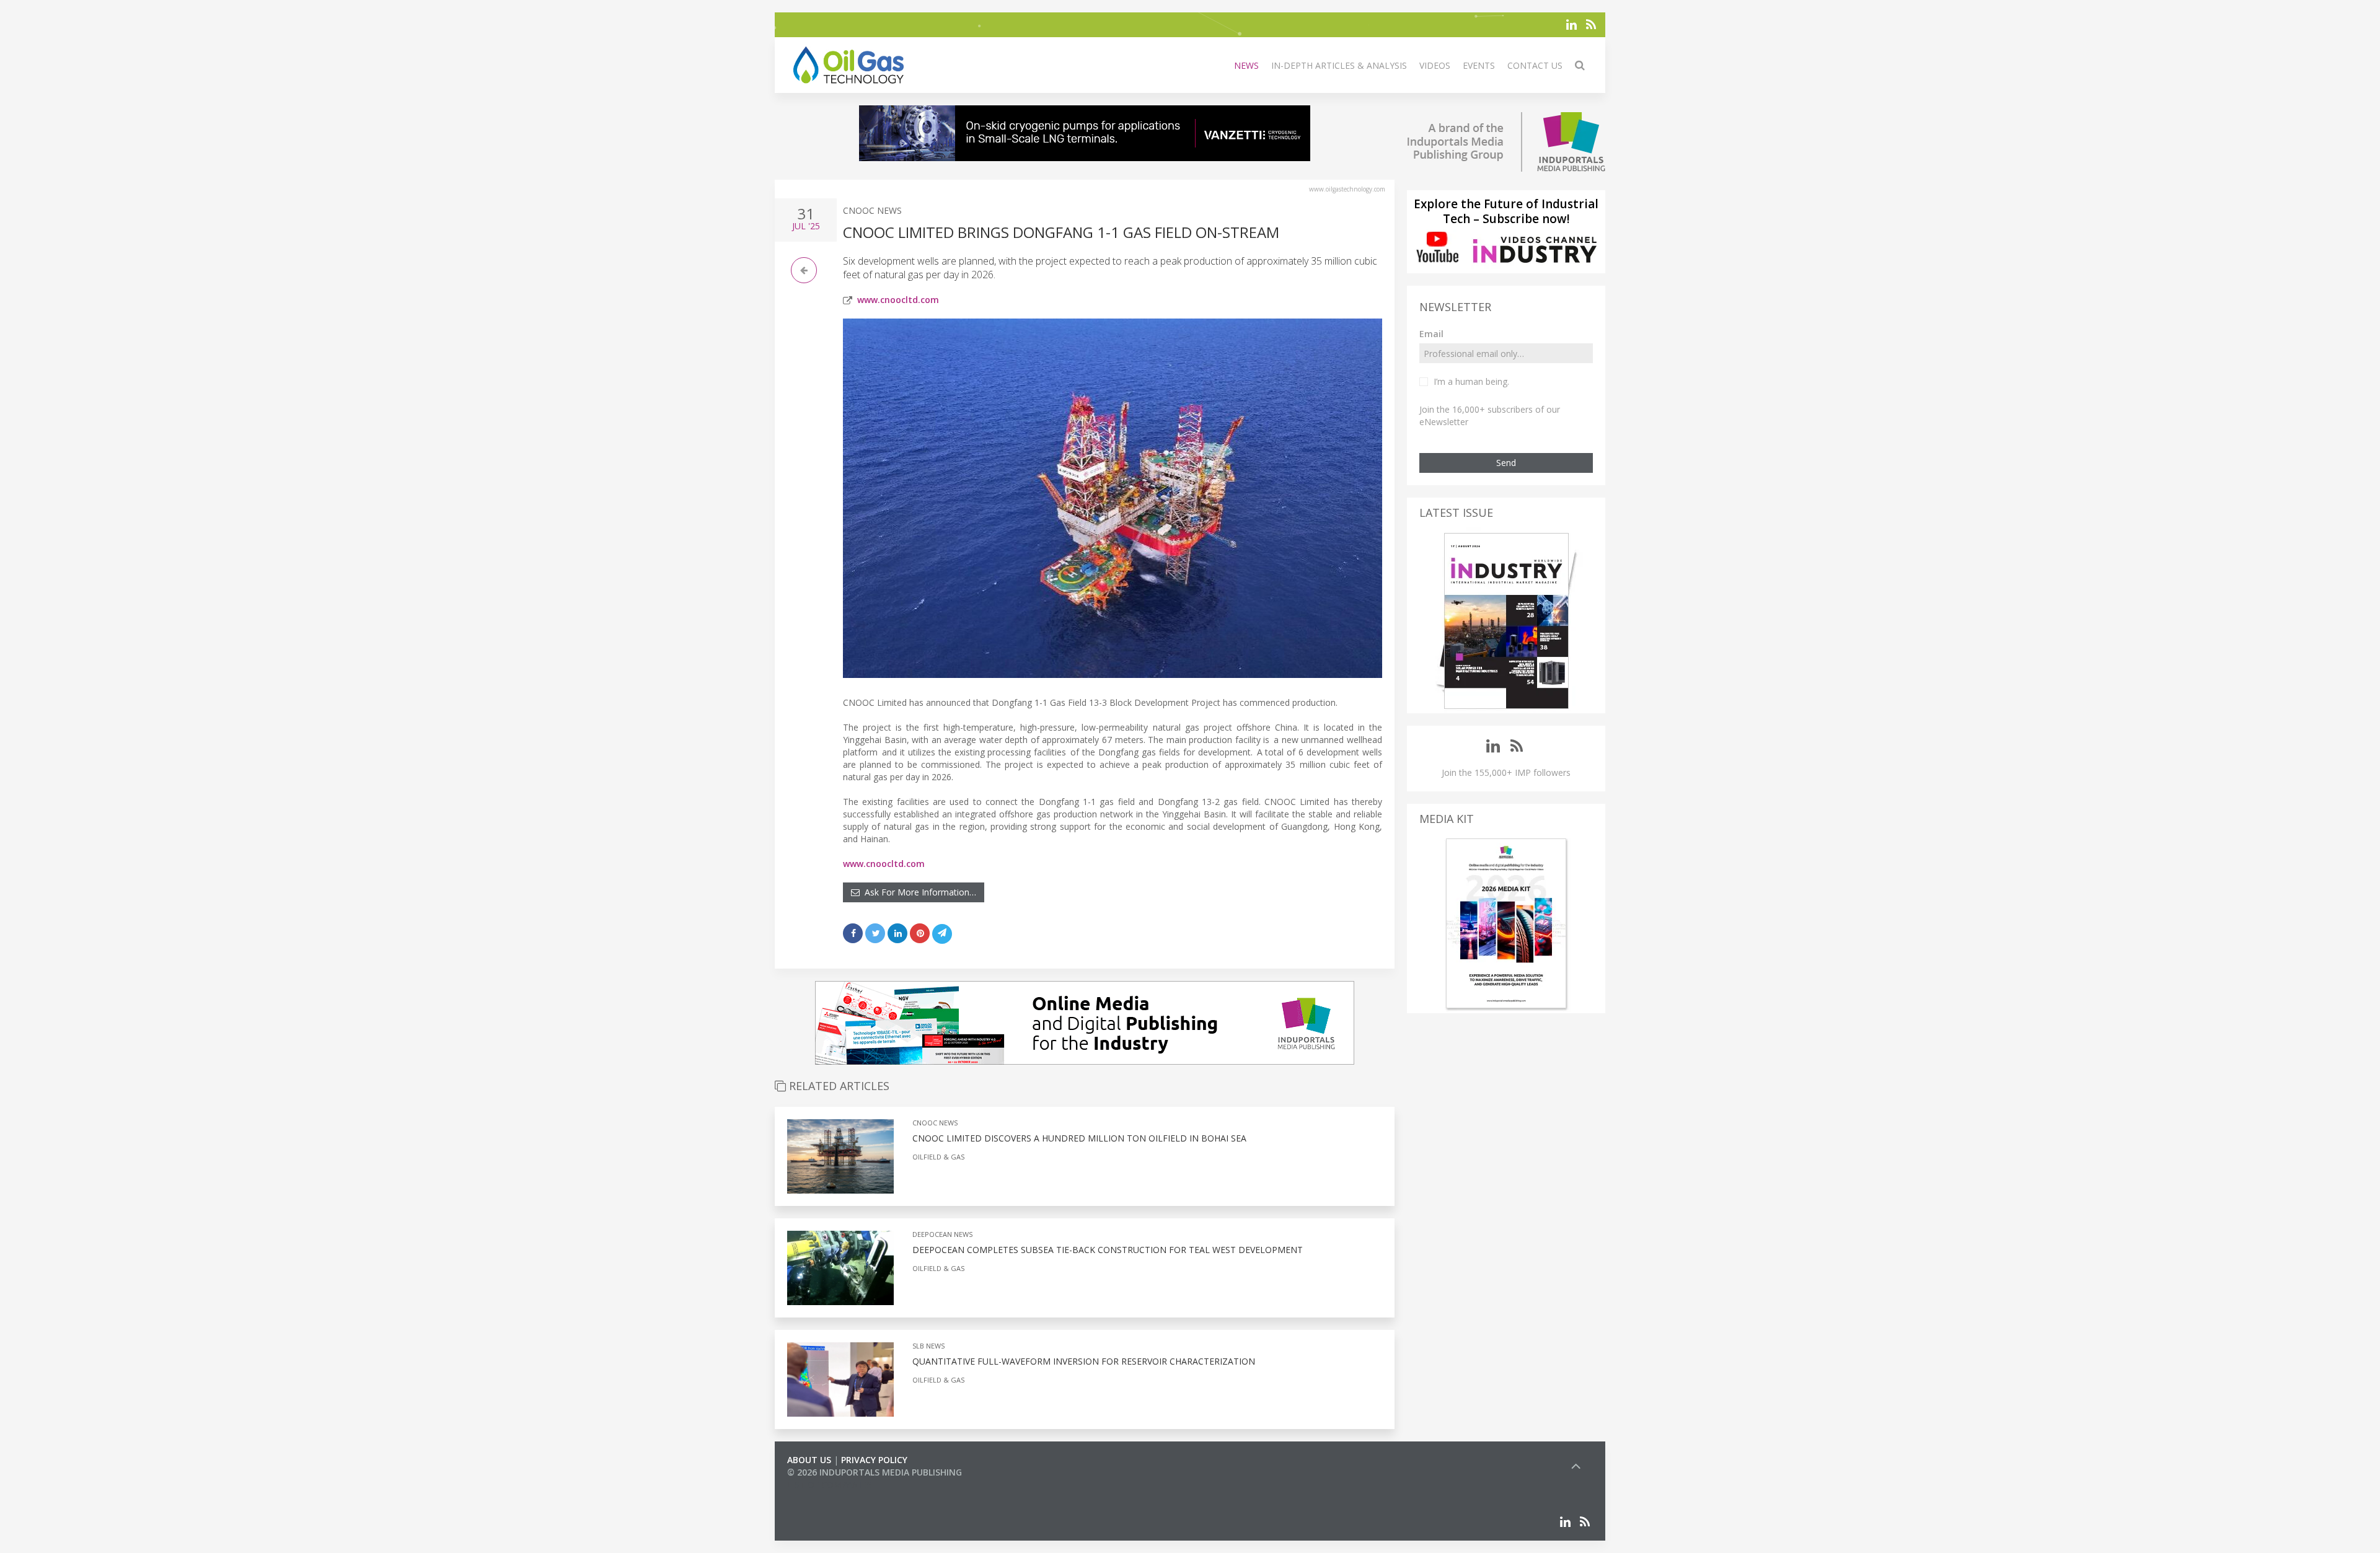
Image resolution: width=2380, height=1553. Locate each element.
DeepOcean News (942, 1234)
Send (1506, 463)
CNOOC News (872, 210)
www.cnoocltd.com (898, 300)
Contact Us (1535, 65)
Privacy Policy (874, 1460)
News (1246, 65)
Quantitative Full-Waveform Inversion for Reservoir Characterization (1084, 1361)
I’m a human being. (1471, 381)
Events (1479, 65)
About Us (809, 1460)
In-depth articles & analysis (1339, 65)
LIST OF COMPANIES (829, 1485)
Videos (1435, 65)
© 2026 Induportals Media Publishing (875, 1472)
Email (1431, 334)
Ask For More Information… (918, 892)
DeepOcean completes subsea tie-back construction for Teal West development (1108, 1250)
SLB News (928, 1346)
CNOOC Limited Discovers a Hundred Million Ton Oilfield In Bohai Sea (1079, 1138)
